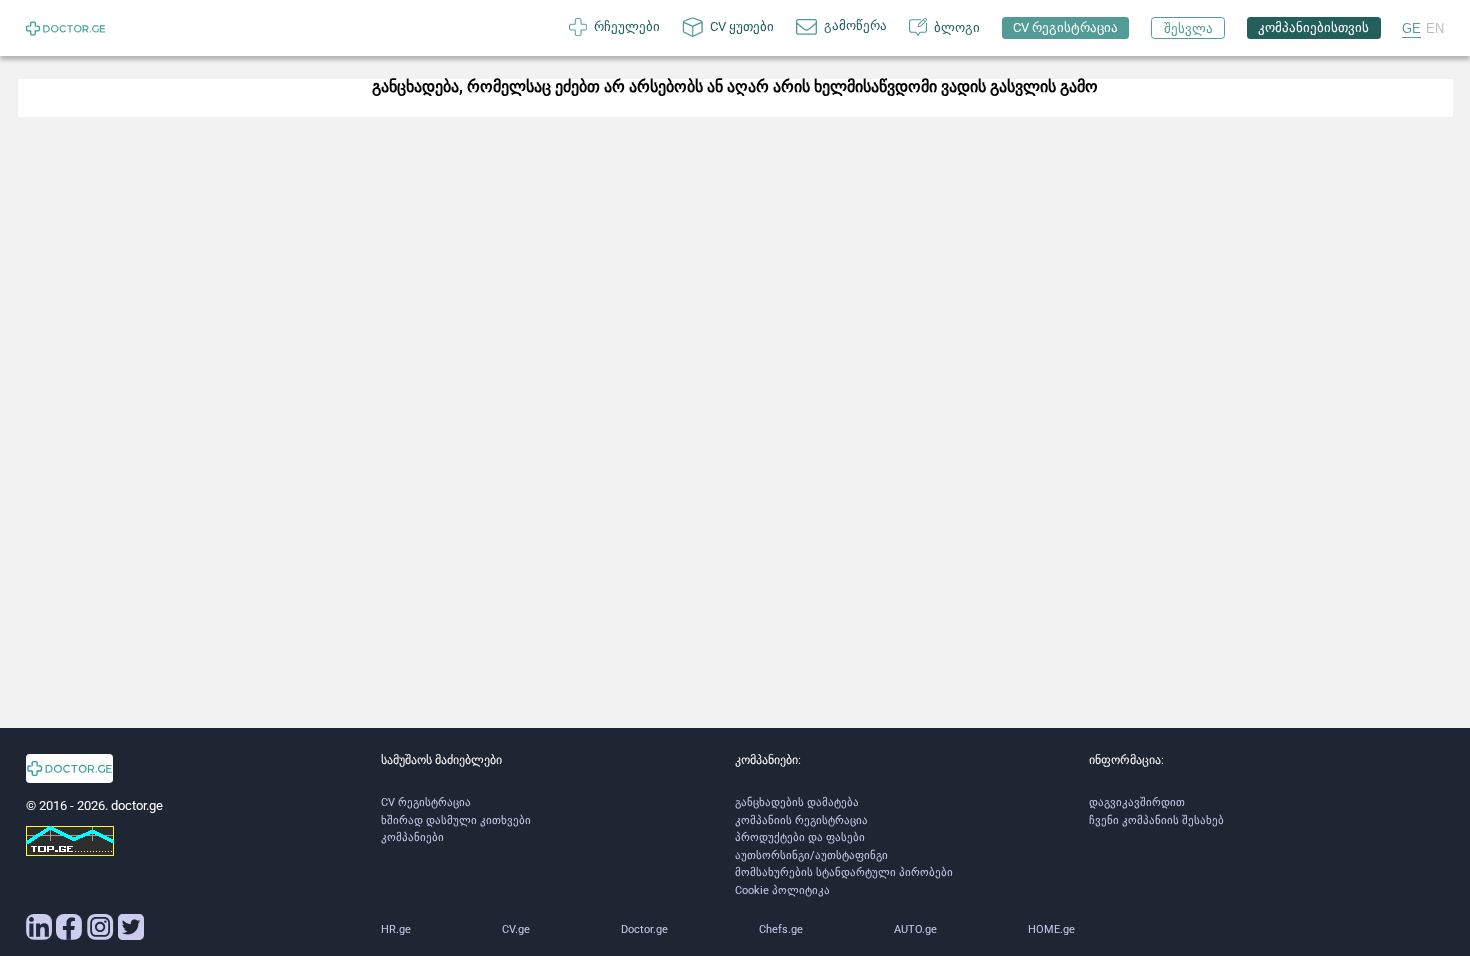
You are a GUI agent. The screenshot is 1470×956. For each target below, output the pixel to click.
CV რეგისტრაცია (426, 802)
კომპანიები (412, 837)
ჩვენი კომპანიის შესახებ (1156, 820)
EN (1435, 28)
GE (1411, 28)
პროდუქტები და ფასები (800, 837)
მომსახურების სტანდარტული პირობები (844, 872)
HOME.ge (1051, 929)
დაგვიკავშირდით (1137, 802)
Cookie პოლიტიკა (782, 890)
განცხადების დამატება (797, 802)
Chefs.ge (781, 929)
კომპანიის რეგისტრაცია (801, 820)
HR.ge (396, 929)
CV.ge (516, 929)
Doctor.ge (644, 929)
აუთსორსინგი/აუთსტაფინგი (811, 855)
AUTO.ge (915, 929)
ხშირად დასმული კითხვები (456, 820)
